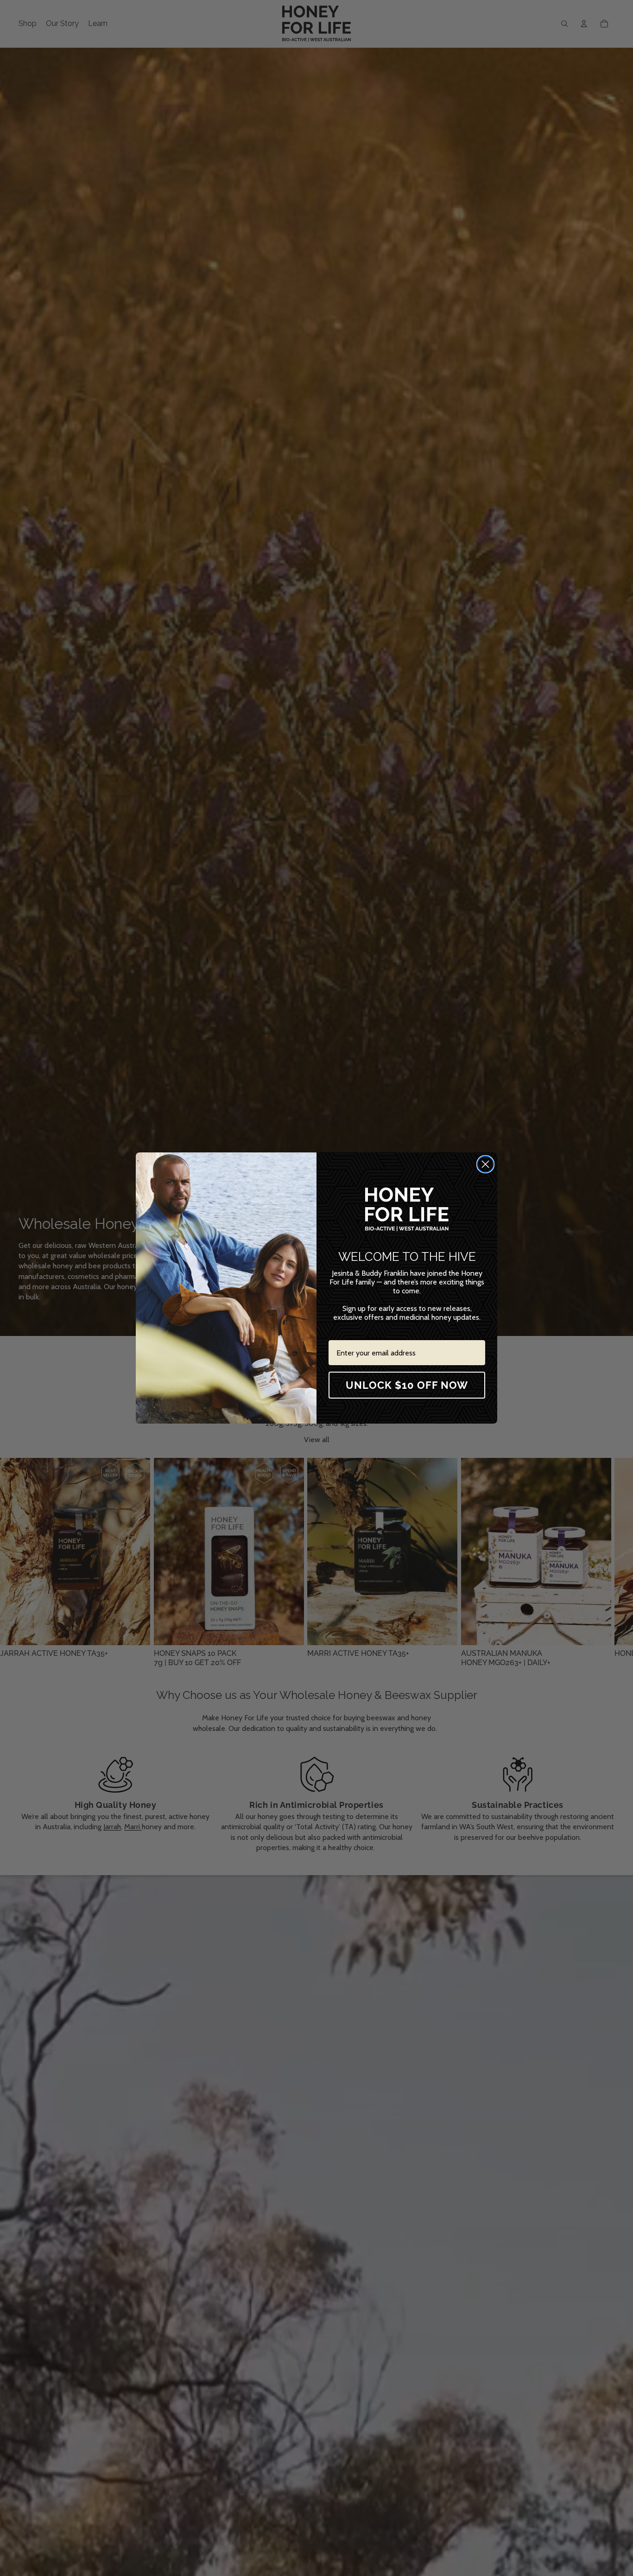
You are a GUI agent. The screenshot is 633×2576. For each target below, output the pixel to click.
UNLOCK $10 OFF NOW (407, 1385)
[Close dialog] (485, 1164)
